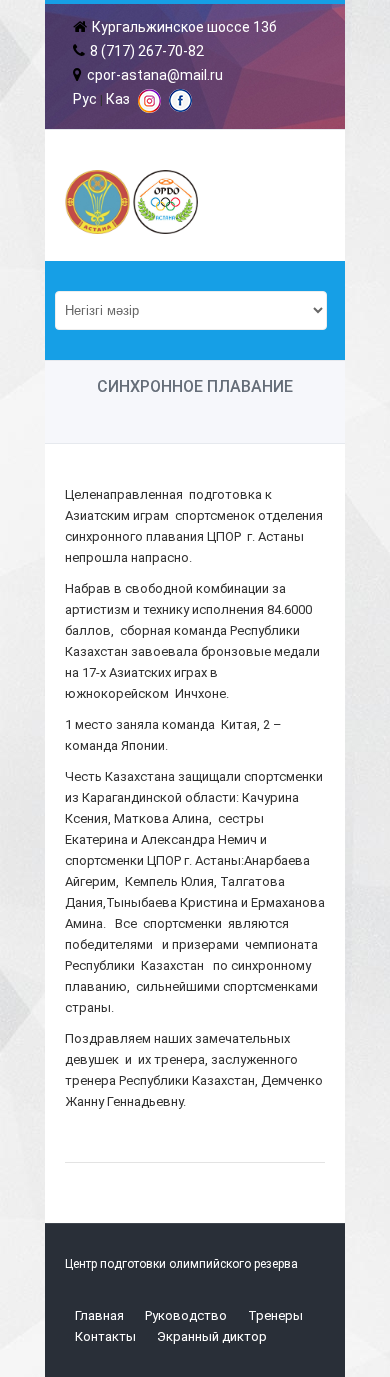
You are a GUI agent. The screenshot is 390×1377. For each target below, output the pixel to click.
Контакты (105, 1336)
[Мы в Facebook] (180, 107)
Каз (118, 99)
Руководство (186, 1315)
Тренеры (275, 1315)
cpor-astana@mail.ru (155, 75)
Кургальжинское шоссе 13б (184, 27)
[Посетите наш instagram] (149, 108)
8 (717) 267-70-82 (147, 51)
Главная (99, 1315)
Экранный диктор (212, 1336)
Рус (85, 99)
